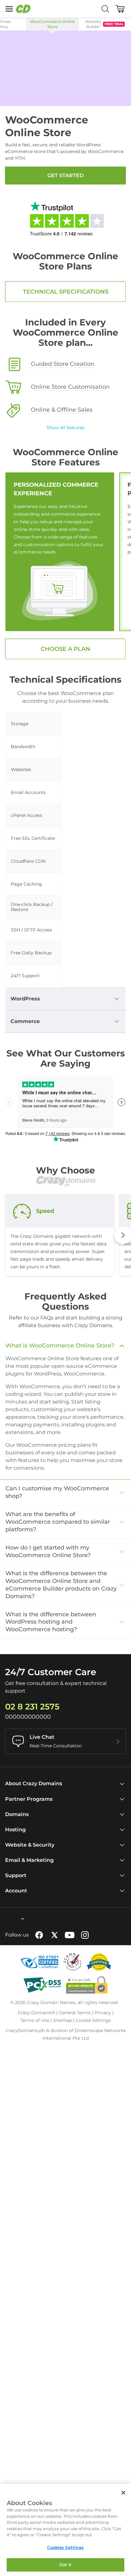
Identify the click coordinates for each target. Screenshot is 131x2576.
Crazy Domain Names (51, 2002)
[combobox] (5, 1919)
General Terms (75, 2013)
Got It (66, 2565)
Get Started (65, 175)
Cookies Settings (65, 2547)
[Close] (123, 2493)
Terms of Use (35, 2020)
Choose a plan (65, 649)
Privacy (103, 2013)
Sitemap (62, 2020)
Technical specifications (66, 292)
